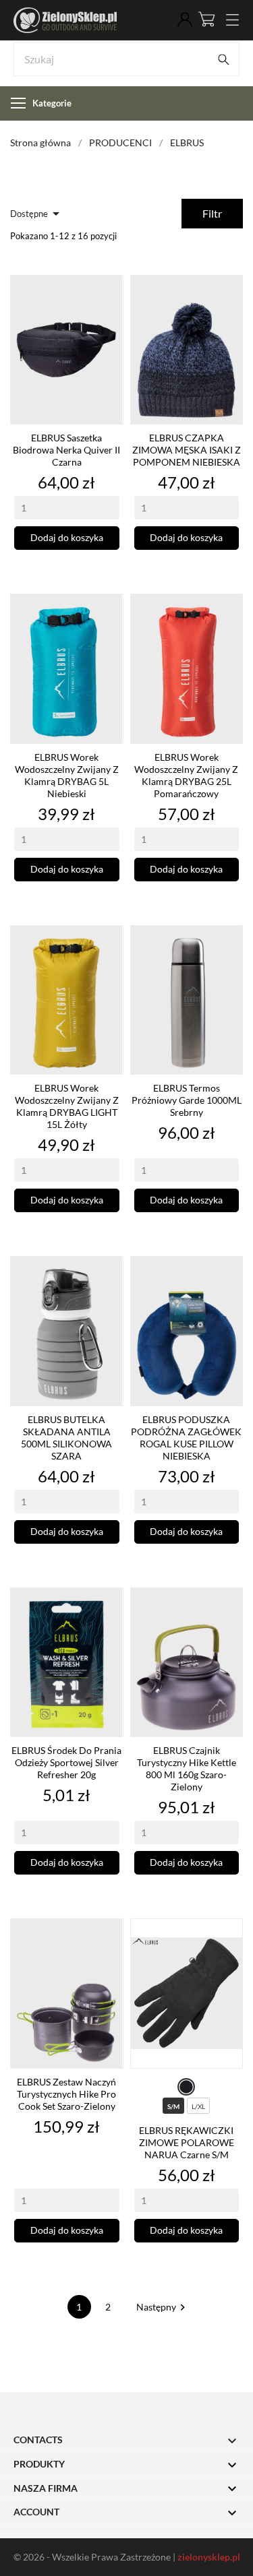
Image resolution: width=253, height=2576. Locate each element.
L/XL (198, 2106)
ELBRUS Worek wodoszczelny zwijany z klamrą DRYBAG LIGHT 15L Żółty (67, 1106)
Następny (163, 2307)
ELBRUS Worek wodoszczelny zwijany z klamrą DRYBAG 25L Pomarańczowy (186, 775)
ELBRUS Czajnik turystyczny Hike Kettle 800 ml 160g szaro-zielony (187, 1768)
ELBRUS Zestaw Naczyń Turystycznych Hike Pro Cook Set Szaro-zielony (66, 2094)
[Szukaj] (223, 59)
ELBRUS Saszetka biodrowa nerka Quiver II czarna (66, 450)
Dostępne (37, 214)
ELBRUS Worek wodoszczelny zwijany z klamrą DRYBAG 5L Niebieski (67, 775)
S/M (173, 2106)
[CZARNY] (186, 2087)
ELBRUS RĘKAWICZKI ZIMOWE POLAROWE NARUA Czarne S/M (187, 2142)
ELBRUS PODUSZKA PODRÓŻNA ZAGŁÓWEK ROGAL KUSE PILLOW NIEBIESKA (186, 1438)
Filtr (212, 213)
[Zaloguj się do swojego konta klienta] (185, 20)
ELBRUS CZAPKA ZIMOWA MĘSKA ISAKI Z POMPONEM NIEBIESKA (187, 450)
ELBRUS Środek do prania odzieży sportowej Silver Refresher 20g (66, 1762)
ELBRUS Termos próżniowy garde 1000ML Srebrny (187, 1100)
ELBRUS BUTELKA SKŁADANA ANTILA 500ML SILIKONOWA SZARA (66, 1438)
